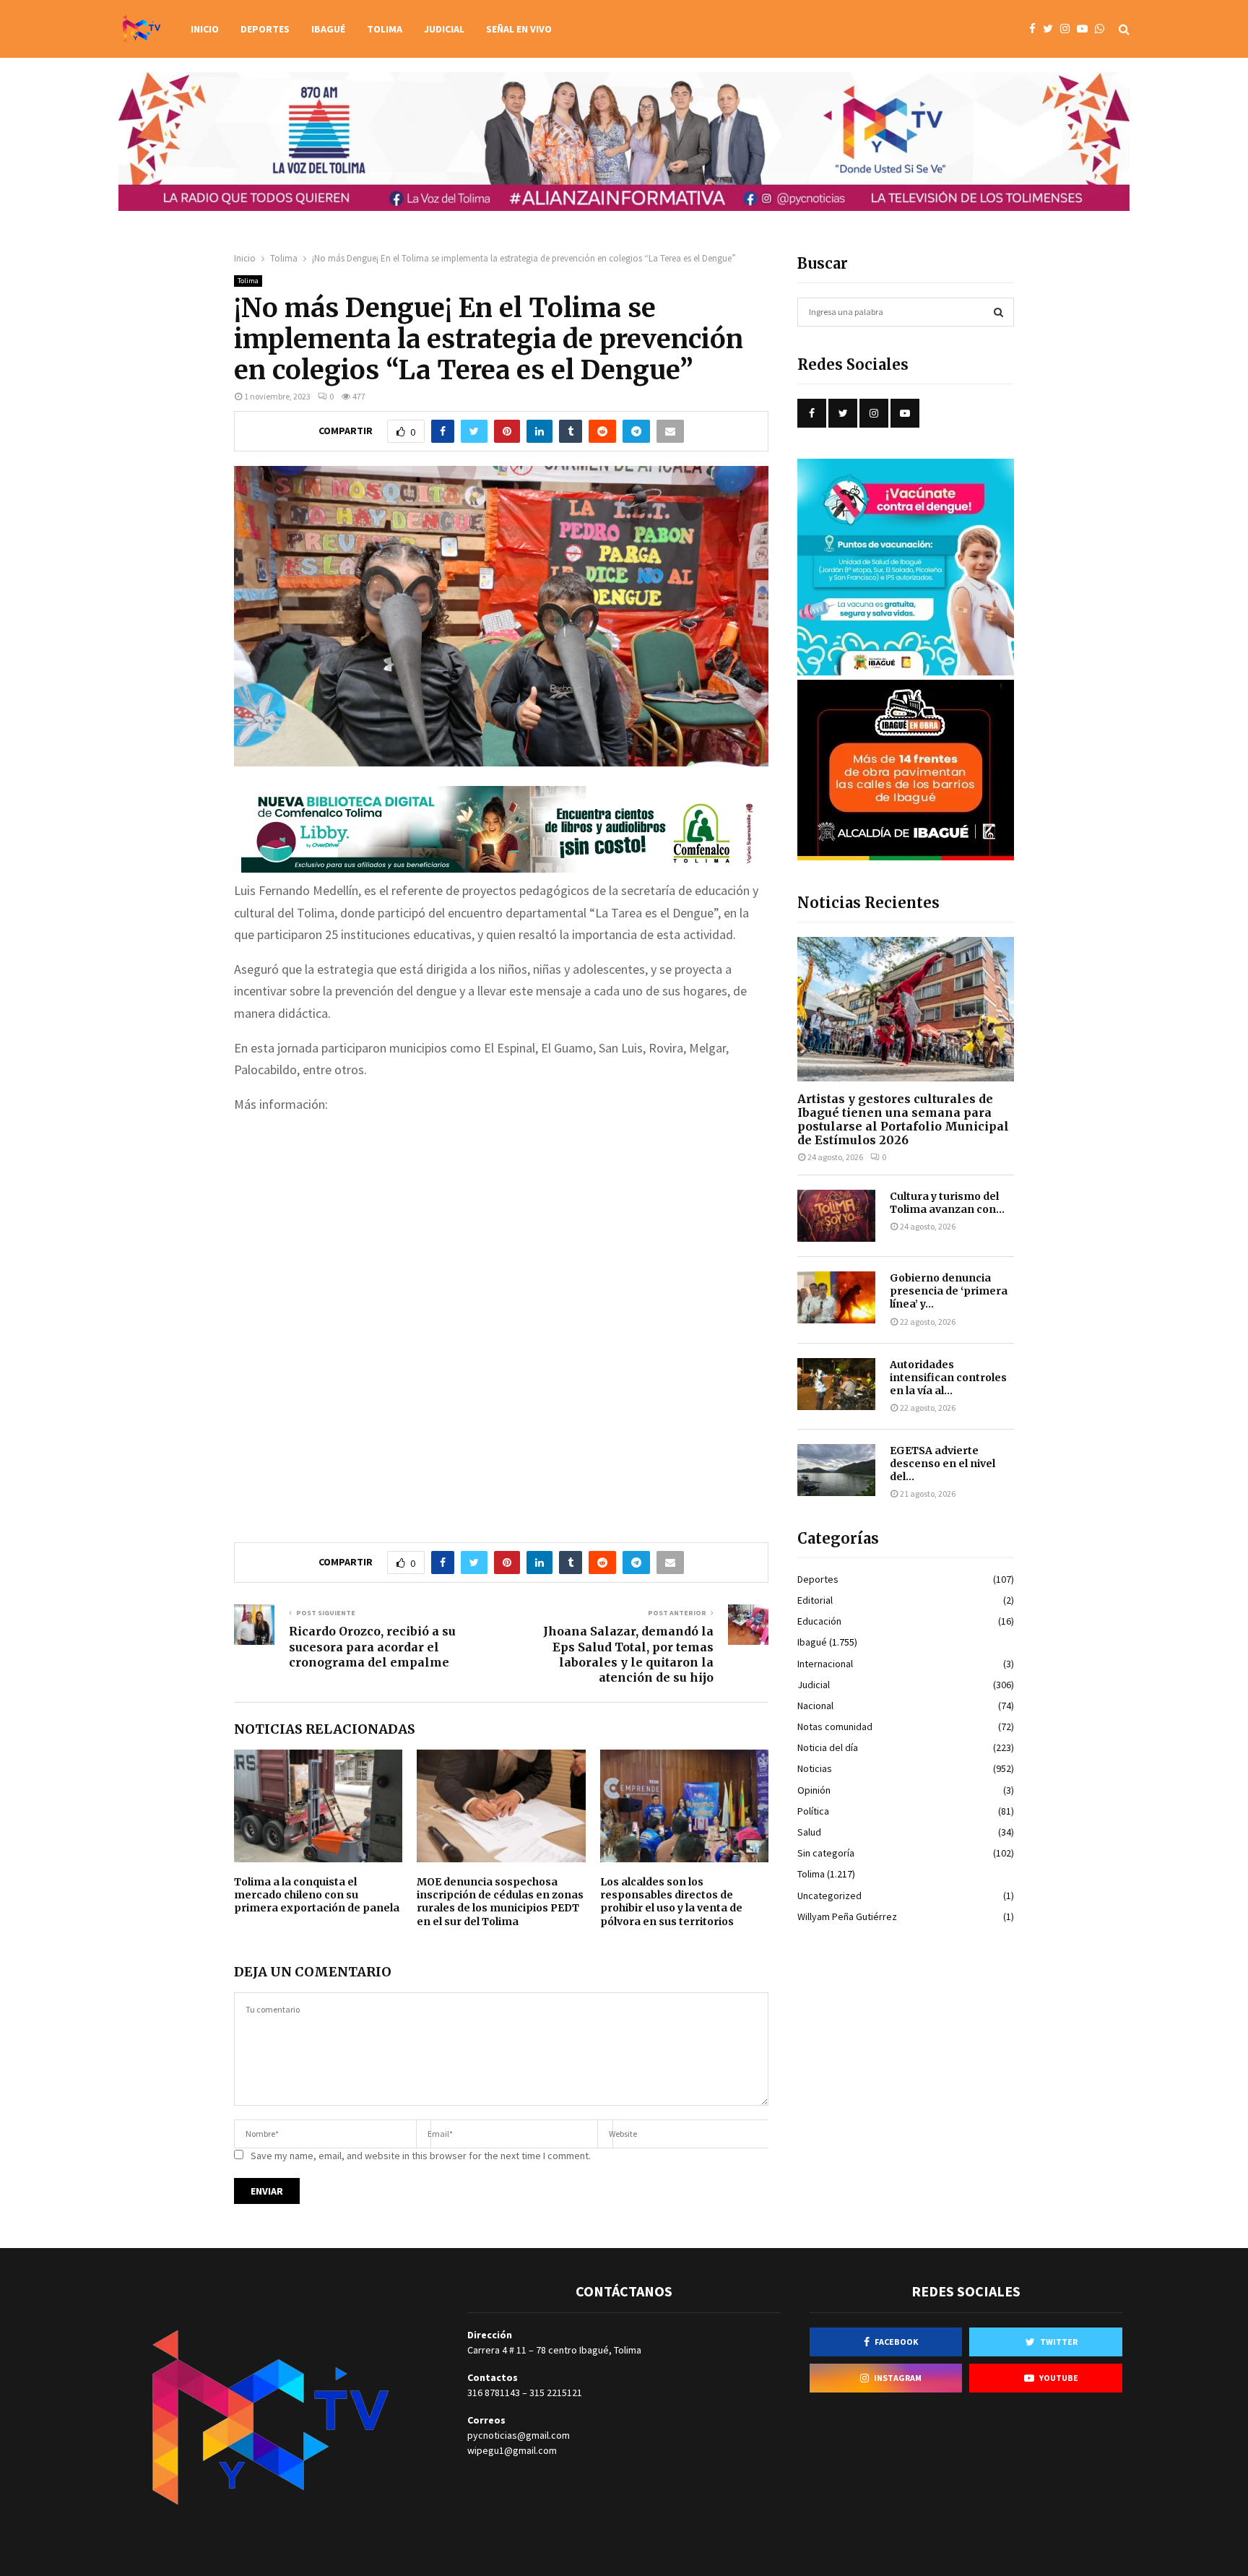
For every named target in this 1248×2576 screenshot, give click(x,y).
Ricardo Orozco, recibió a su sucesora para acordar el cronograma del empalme (372, 1647)
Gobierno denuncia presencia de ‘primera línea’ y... (949, 1291)
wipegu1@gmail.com (512, 2450)
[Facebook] (1036, 29)
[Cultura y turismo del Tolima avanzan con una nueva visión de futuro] (836, 1216)
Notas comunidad (835, 1726)
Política (813, 1811)
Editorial (815, 1600)
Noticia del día (828, 1747)
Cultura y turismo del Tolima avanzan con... (947, 1203)
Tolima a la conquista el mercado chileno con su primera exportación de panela (317, 1895)
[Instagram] (1069, 29)
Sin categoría (826, 1853)
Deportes (265, 29)
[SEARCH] (998, 312)
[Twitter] (1052, 29)
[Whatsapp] (1103, 29)
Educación (819, 1621)
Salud (809, 1832)
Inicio (205, 29)
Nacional (815, 1706)
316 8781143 (494, 2393)
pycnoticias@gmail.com (519, 2435)
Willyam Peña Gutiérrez (847, 1916)
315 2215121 (556, 2393)
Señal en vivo (519, 29)
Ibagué (328, 29)
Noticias (815, 1768)
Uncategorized (829, 1896)
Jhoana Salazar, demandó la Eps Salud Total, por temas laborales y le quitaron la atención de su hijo (628, 1654)
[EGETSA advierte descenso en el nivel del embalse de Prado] (836, 1470)
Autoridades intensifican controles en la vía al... (948, 1378)
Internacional (825, 1664)
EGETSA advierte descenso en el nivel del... (942, 1464)
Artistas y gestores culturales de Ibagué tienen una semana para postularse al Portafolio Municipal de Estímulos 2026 (903, 1120)
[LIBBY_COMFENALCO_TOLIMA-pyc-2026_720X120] (501, 868)
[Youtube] (1086, 29)
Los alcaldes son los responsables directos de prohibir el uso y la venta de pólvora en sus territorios (671, 1902)
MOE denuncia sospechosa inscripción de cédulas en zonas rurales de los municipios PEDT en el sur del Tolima (500, 1902)
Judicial (444, 29)
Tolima (385, 29)
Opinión (814, 1790)
